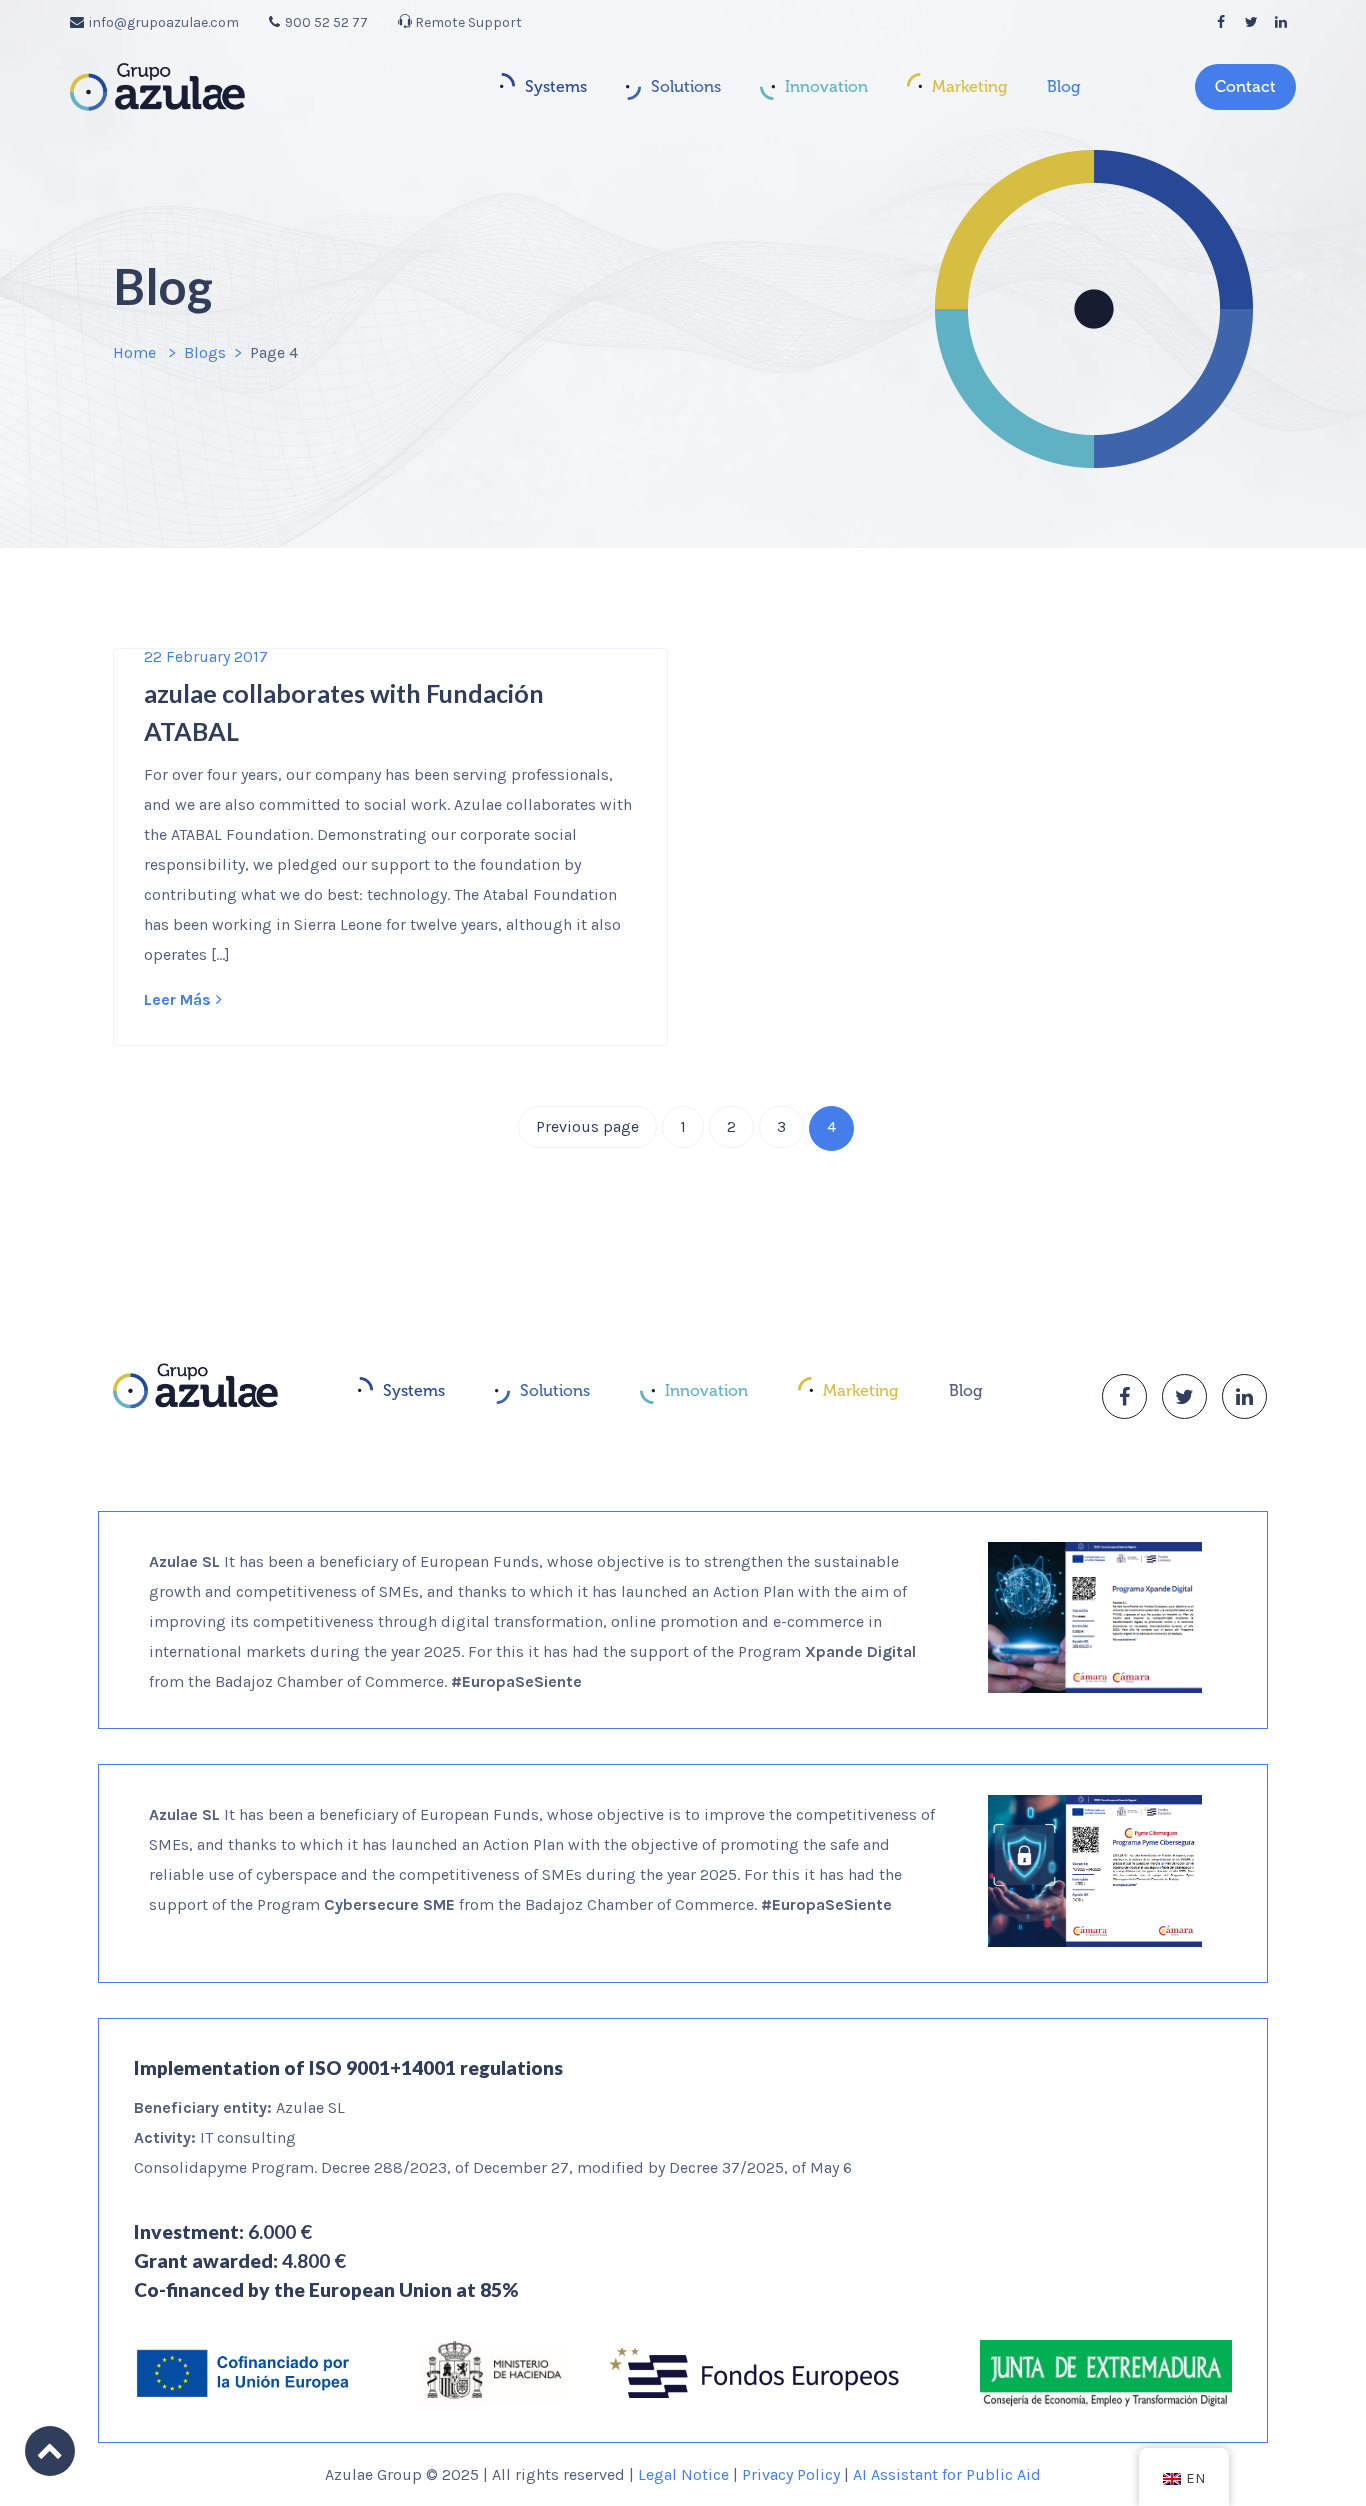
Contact (1245, 86)
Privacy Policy (791, 2474)
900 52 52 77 (326, 22)
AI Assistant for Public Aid (947, 2474)
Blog (1064, 86)
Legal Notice (683, 2474)
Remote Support (467, 22)
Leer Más (177, 999)
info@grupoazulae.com (164, 22)
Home (134, 352)
